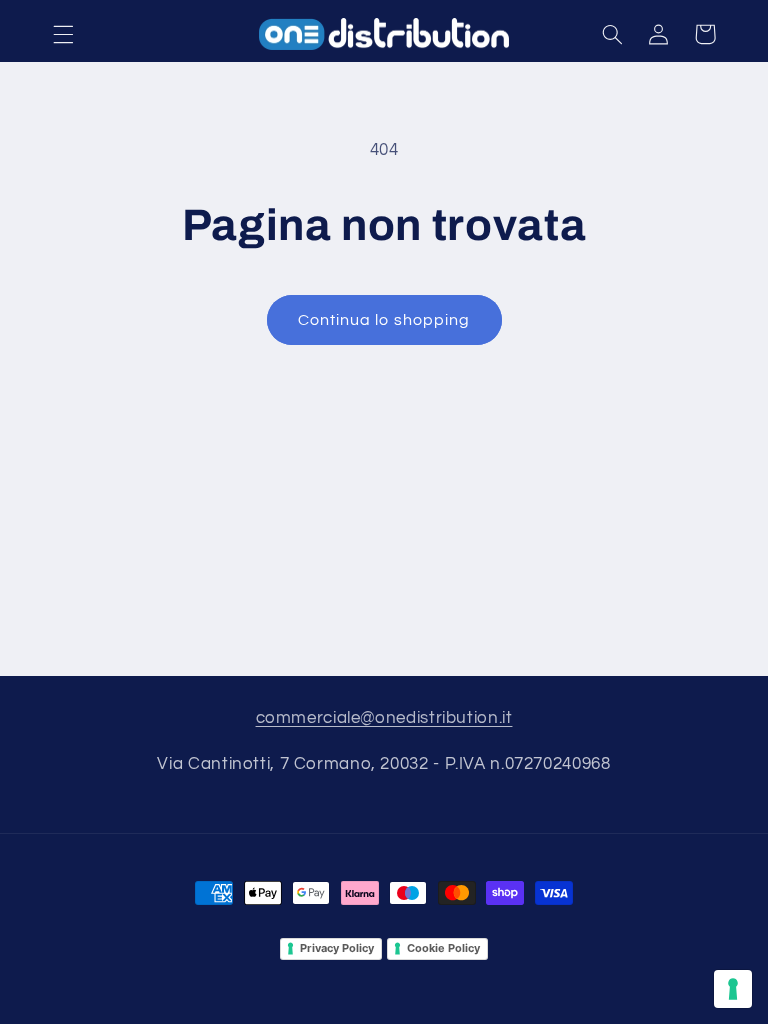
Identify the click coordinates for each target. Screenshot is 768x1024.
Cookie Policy (443, 948)
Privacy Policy (337, 948)
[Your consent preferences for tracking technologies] (733, 989)
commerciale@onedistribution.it (384, 718)
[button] (63, 34)
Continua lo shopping (384, 320)
